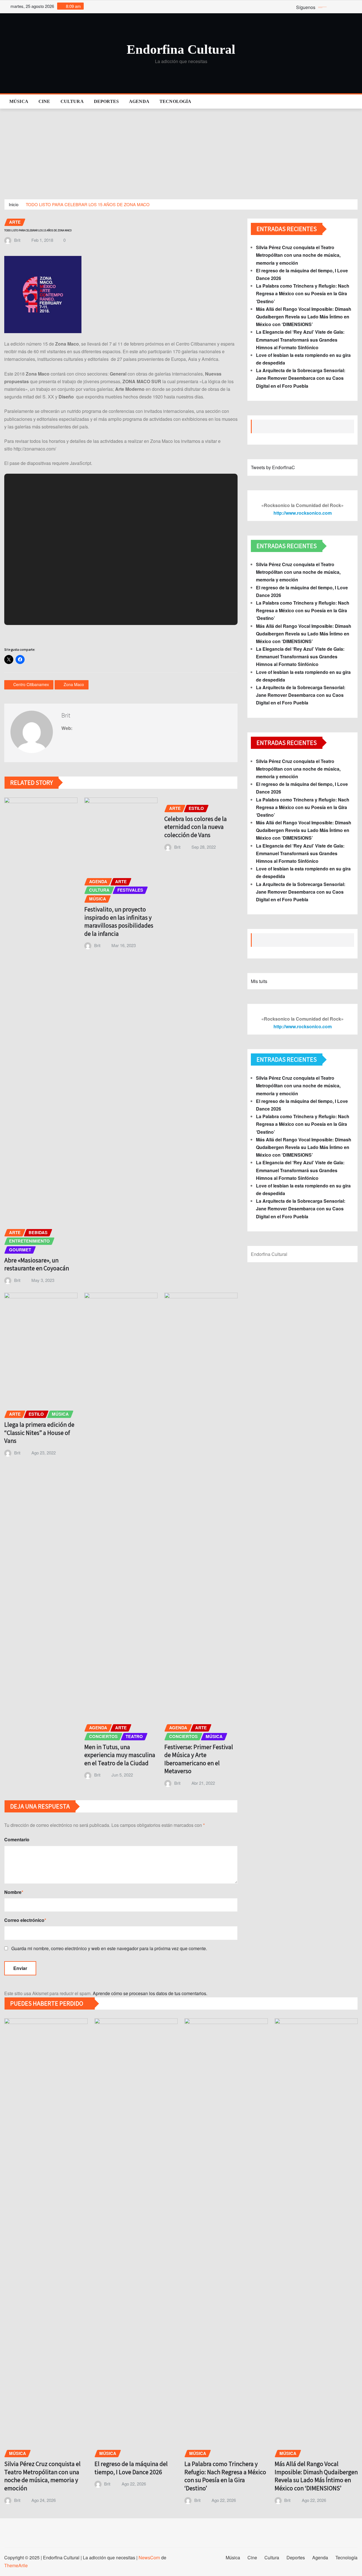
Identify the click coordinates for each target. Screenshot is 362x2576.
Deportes (106, 101)
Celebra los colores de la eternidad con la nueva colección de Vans (196, 827)
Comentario (17, 1839)
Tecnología (175, 101)
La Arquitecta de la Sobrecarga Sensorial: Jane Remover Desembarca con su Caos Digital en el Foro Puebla (301, 378)
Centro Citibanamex (31, 684)
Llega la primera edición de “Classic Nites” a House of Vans (39, 1433)
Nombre (14, 1892)
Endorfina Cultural (181, 49)
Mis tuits (259, 981)
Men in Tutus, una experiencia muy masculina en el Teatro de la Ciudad (120, 1755)
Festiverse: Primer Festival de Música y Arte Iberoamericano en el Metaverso (199, 1759)
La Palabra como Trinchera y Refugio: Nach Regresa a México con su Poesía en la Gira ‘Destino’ (303, 293)
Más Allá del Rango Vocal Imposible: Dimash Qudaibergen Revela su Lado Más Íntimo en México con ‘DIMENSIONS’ (304, 317)
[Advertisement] (181, 151)
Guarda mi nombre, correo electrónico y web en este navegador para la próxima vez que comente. (109, 1948)
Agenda (139, 101)
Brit (17, 240)
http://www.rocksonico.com (303, 513)
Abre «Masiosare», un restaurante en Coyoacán (37, 1264)
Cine (44, 101)
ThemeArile (16, 2565)
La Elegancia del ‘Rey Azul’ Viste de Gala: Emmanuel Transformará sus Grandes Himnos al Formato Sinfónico (300, 339)
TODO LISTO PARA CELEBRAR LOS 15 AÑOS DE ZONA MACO (88, 204)
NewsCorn (149, 2557)
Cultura (72, 101)
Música (19, 101)
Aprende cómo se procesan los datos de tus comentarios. (150, 1993)
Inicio (14, 204)
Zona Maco (74, 684)
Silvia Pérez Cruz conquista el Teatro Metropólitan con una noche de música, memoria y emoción (298, 255)
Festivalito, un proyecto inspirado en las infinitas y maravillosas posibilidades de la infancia (119, 921)
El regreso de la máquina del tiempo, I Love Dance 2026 (131, 2468)
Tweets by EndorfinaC (273, 467)
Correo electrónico (25, 1920)
